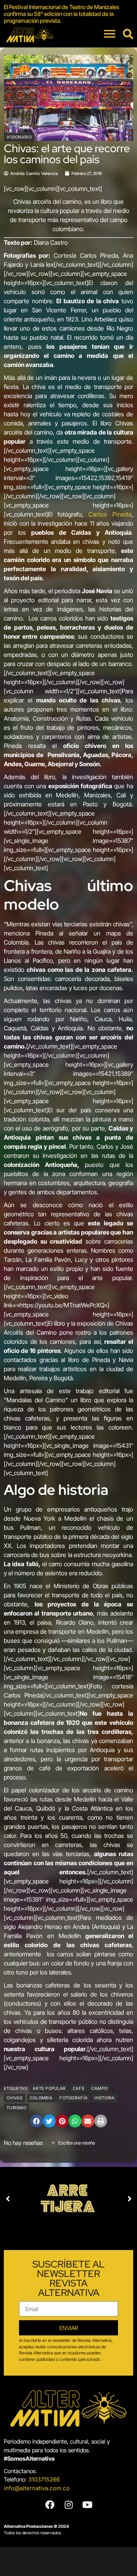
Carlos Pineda (110, 514)
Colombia (41, 2098)
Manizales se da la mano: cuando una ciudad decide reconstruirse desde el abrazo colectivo (68, 14)
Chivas (15, 2098)
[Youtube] (87, 2505)
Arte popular (49, 2088)
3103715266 (44, 2479)
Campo (100, 2088)
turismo (16, 2108)
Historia (104, 2098)
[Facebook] (50, 2505)
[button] (37, 2121)
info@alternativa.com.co (37, 2488)
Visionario (19, 137)
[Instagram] (68, 2505)
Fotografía (73, 2098)
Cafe (79, 2088)
